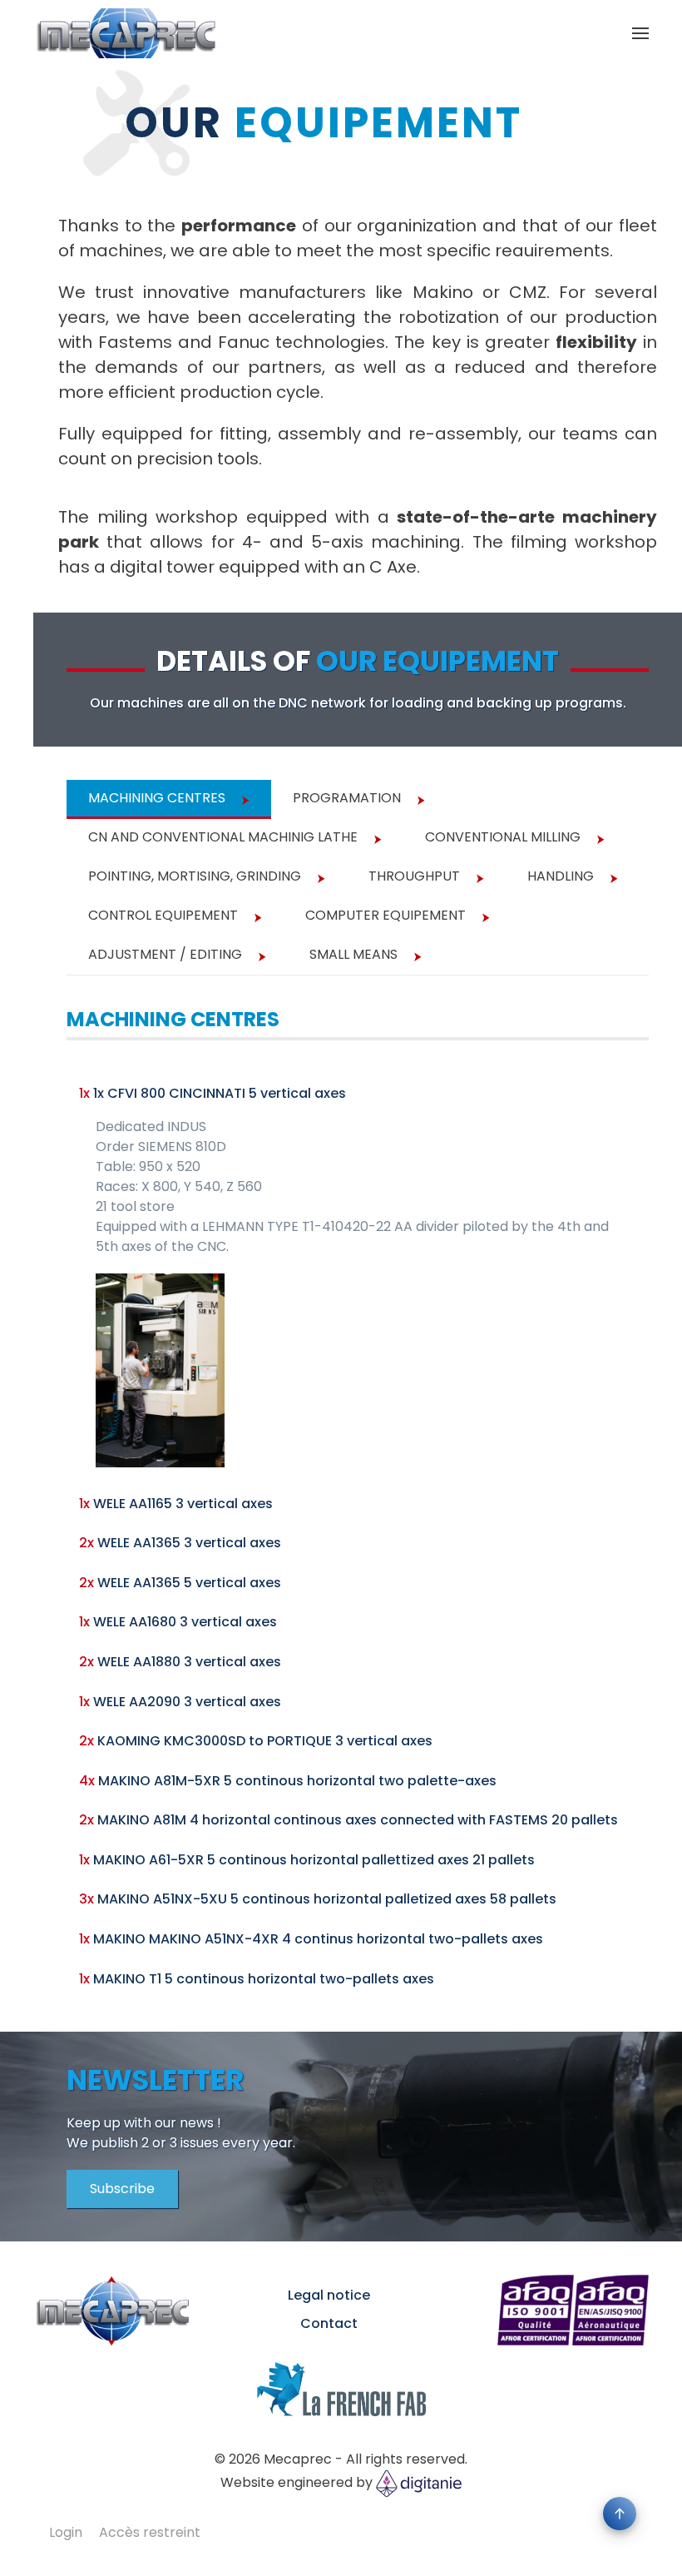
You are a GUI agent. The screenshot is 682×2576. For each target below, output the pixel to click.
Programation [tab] (347, 798)
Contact (329, 2323)
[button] (640, 33)
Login (66, 2532)
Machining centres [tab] (157, 798)
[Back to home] (125, 33)
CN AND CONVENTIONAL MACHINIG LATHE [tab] (223, 837)
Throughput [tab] (414, 876)
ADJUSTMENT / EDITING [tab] (165, 954)
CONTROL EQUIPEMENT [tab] (163, 915)
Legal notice (329, 2295)
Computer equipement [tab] (385, 915)
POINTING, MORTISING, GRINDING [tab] (195, 876)
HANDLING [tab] (561, 876)
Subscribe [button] (122, 2189)
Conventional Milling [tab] (503, 837)
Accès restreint (150, 2532)
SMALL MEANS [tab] (353, 954)
